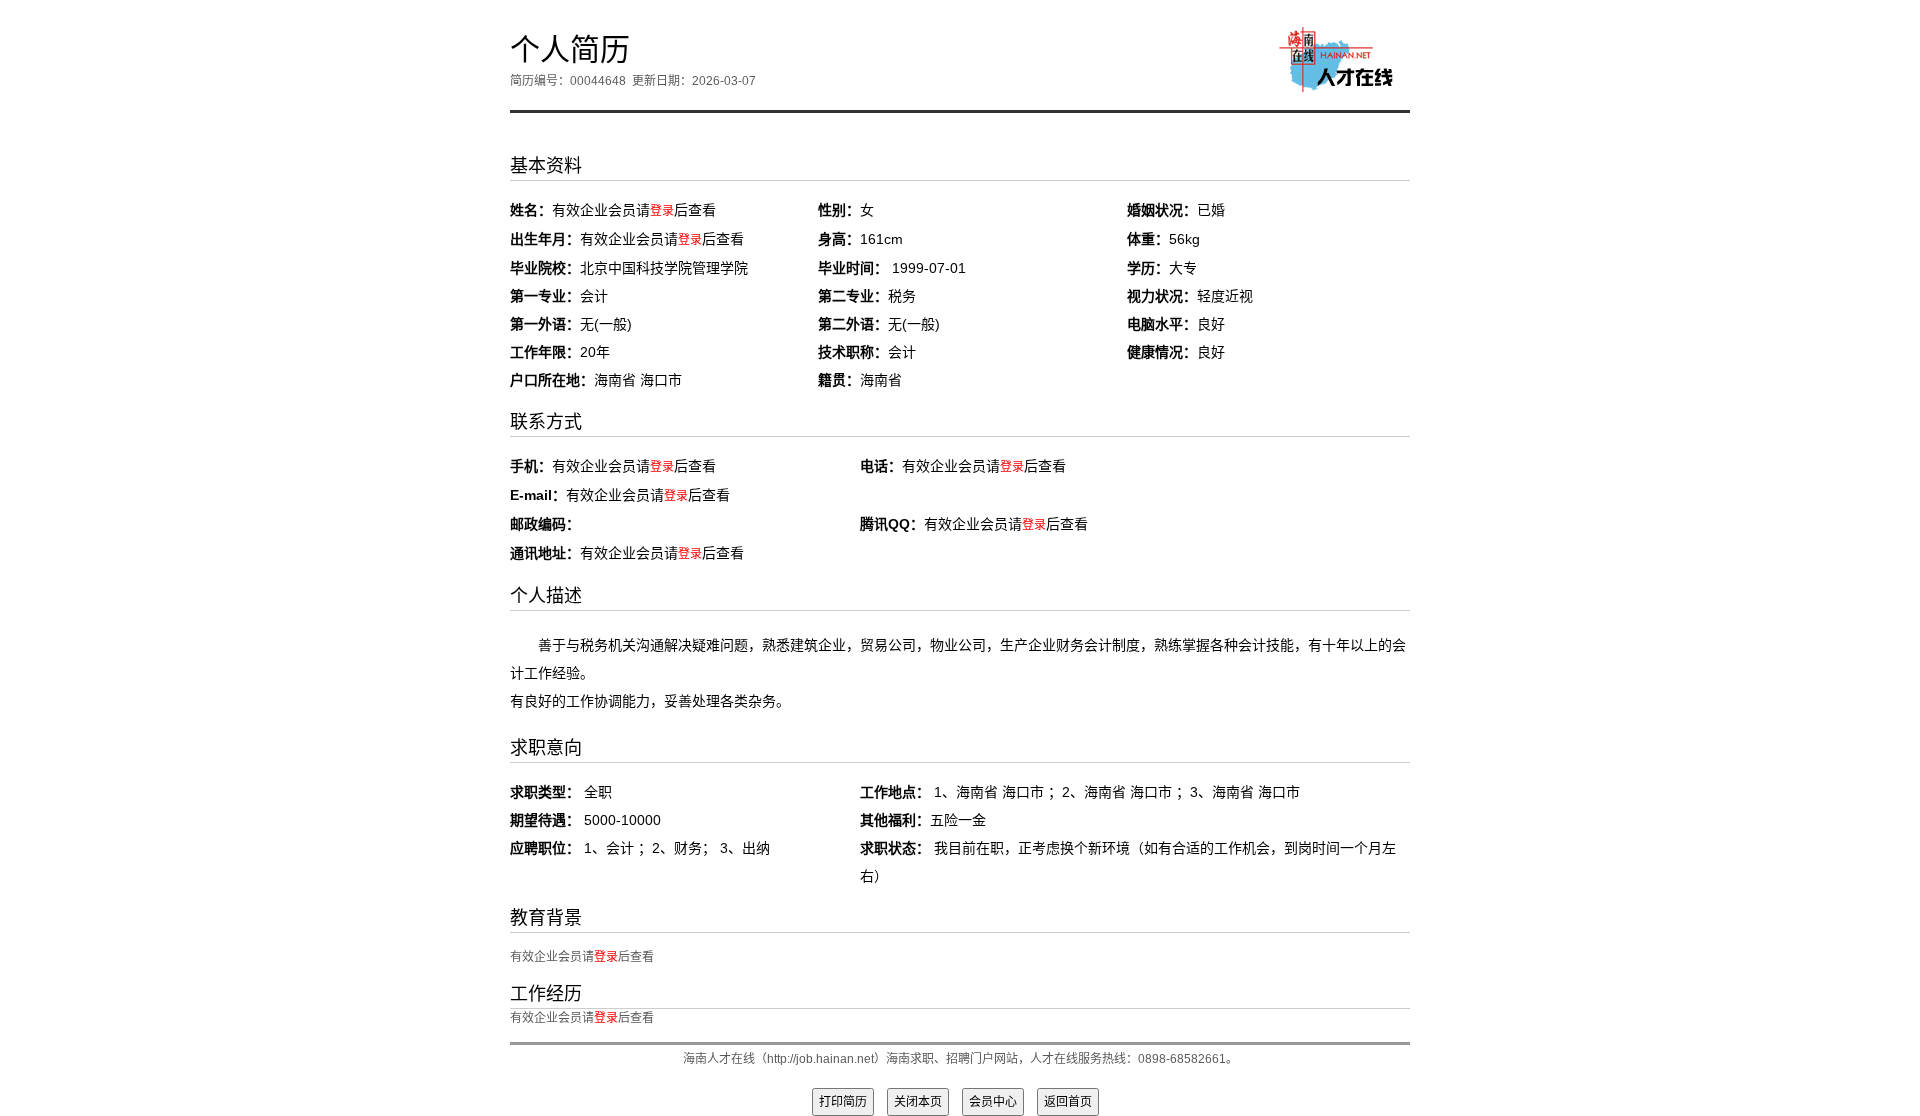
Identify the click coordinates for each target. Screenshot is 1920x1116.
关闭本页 (918, 1102)
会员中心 (993, 1102)
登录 (662, 211)
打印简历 (843, 1102)
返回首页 (1068, 1102)
